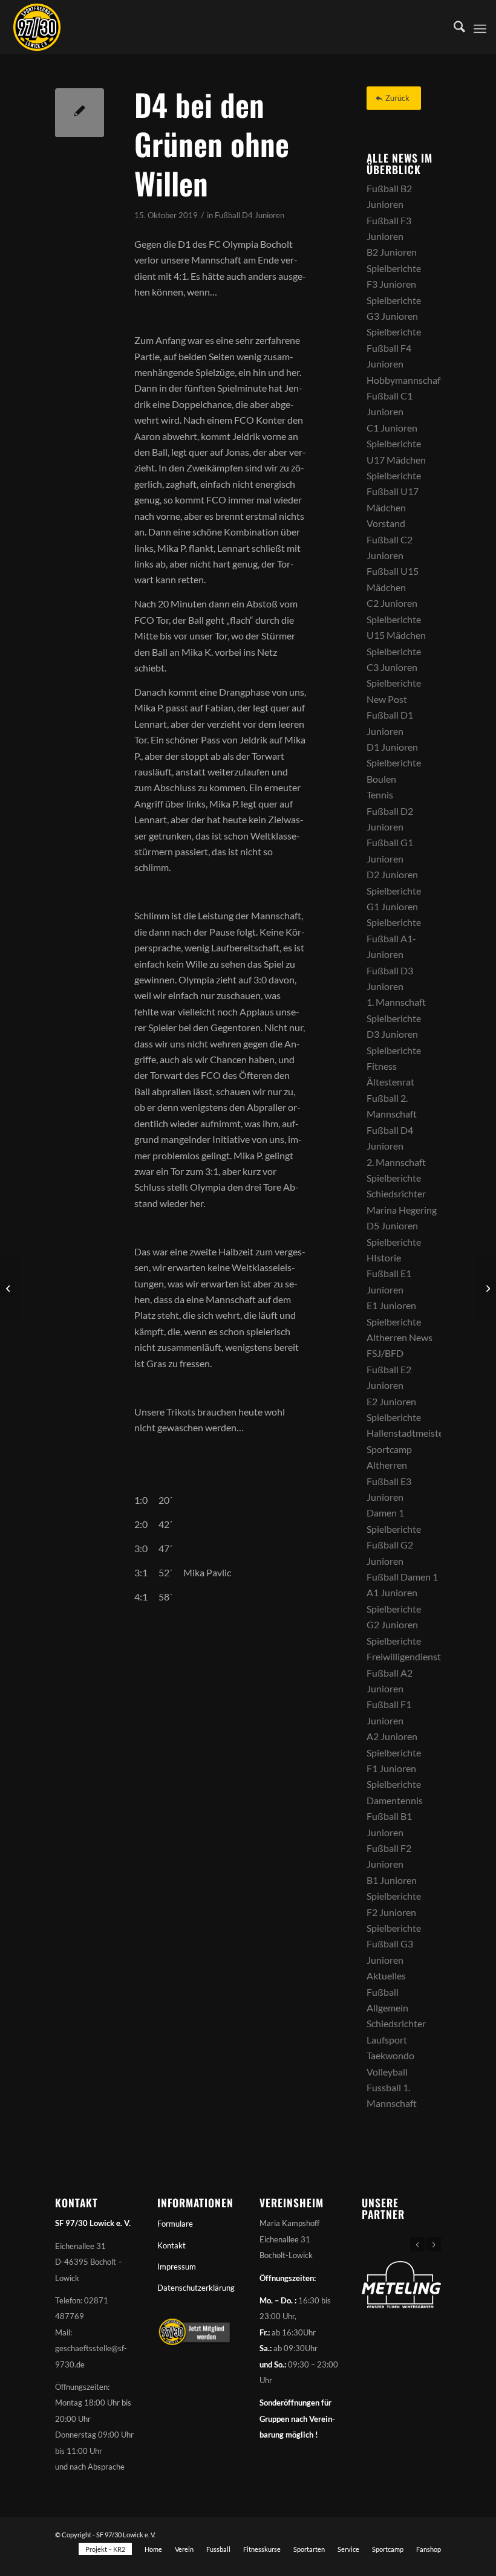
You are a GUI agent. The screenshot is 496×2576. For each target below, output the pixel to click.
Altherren (387, 1465)
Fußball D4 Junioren (250, 215)
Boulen (381, 779)
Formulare (175, 2224)
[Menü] (480, 27)
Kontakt (171, 2245)
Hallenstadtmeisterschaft (419, 1433)
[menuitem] (453, 27)
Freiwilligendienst (404, 1656)
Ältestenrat (390, 1082)
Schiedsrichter (396, 1193)
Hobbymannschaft (405, 380)
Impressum (177, 2267)
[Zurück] (417, 2244)
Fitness (382, 1066)
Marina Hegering (402, 1210)
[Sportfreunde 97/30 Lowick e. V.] (37, 27)
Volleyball (387, 2072)
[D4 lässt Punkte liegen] (9, 1288)
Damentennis (395, 1800)
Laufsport (387, 2040)
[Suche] (453, 27)
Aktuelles (386, 1976)
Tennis (380, 794)
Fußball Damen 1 (402, 1577)
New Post (387, 699)
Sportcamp (389, 1449)
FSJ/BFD (385, 1353)
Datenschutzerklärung (196, 2288)
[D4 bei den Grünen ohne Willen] (80, 113)
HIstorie (384, 1257)
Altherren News (400, 1337)
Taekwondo (390, 2055)
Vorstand (386, 523)
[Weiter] (434, 2244)
